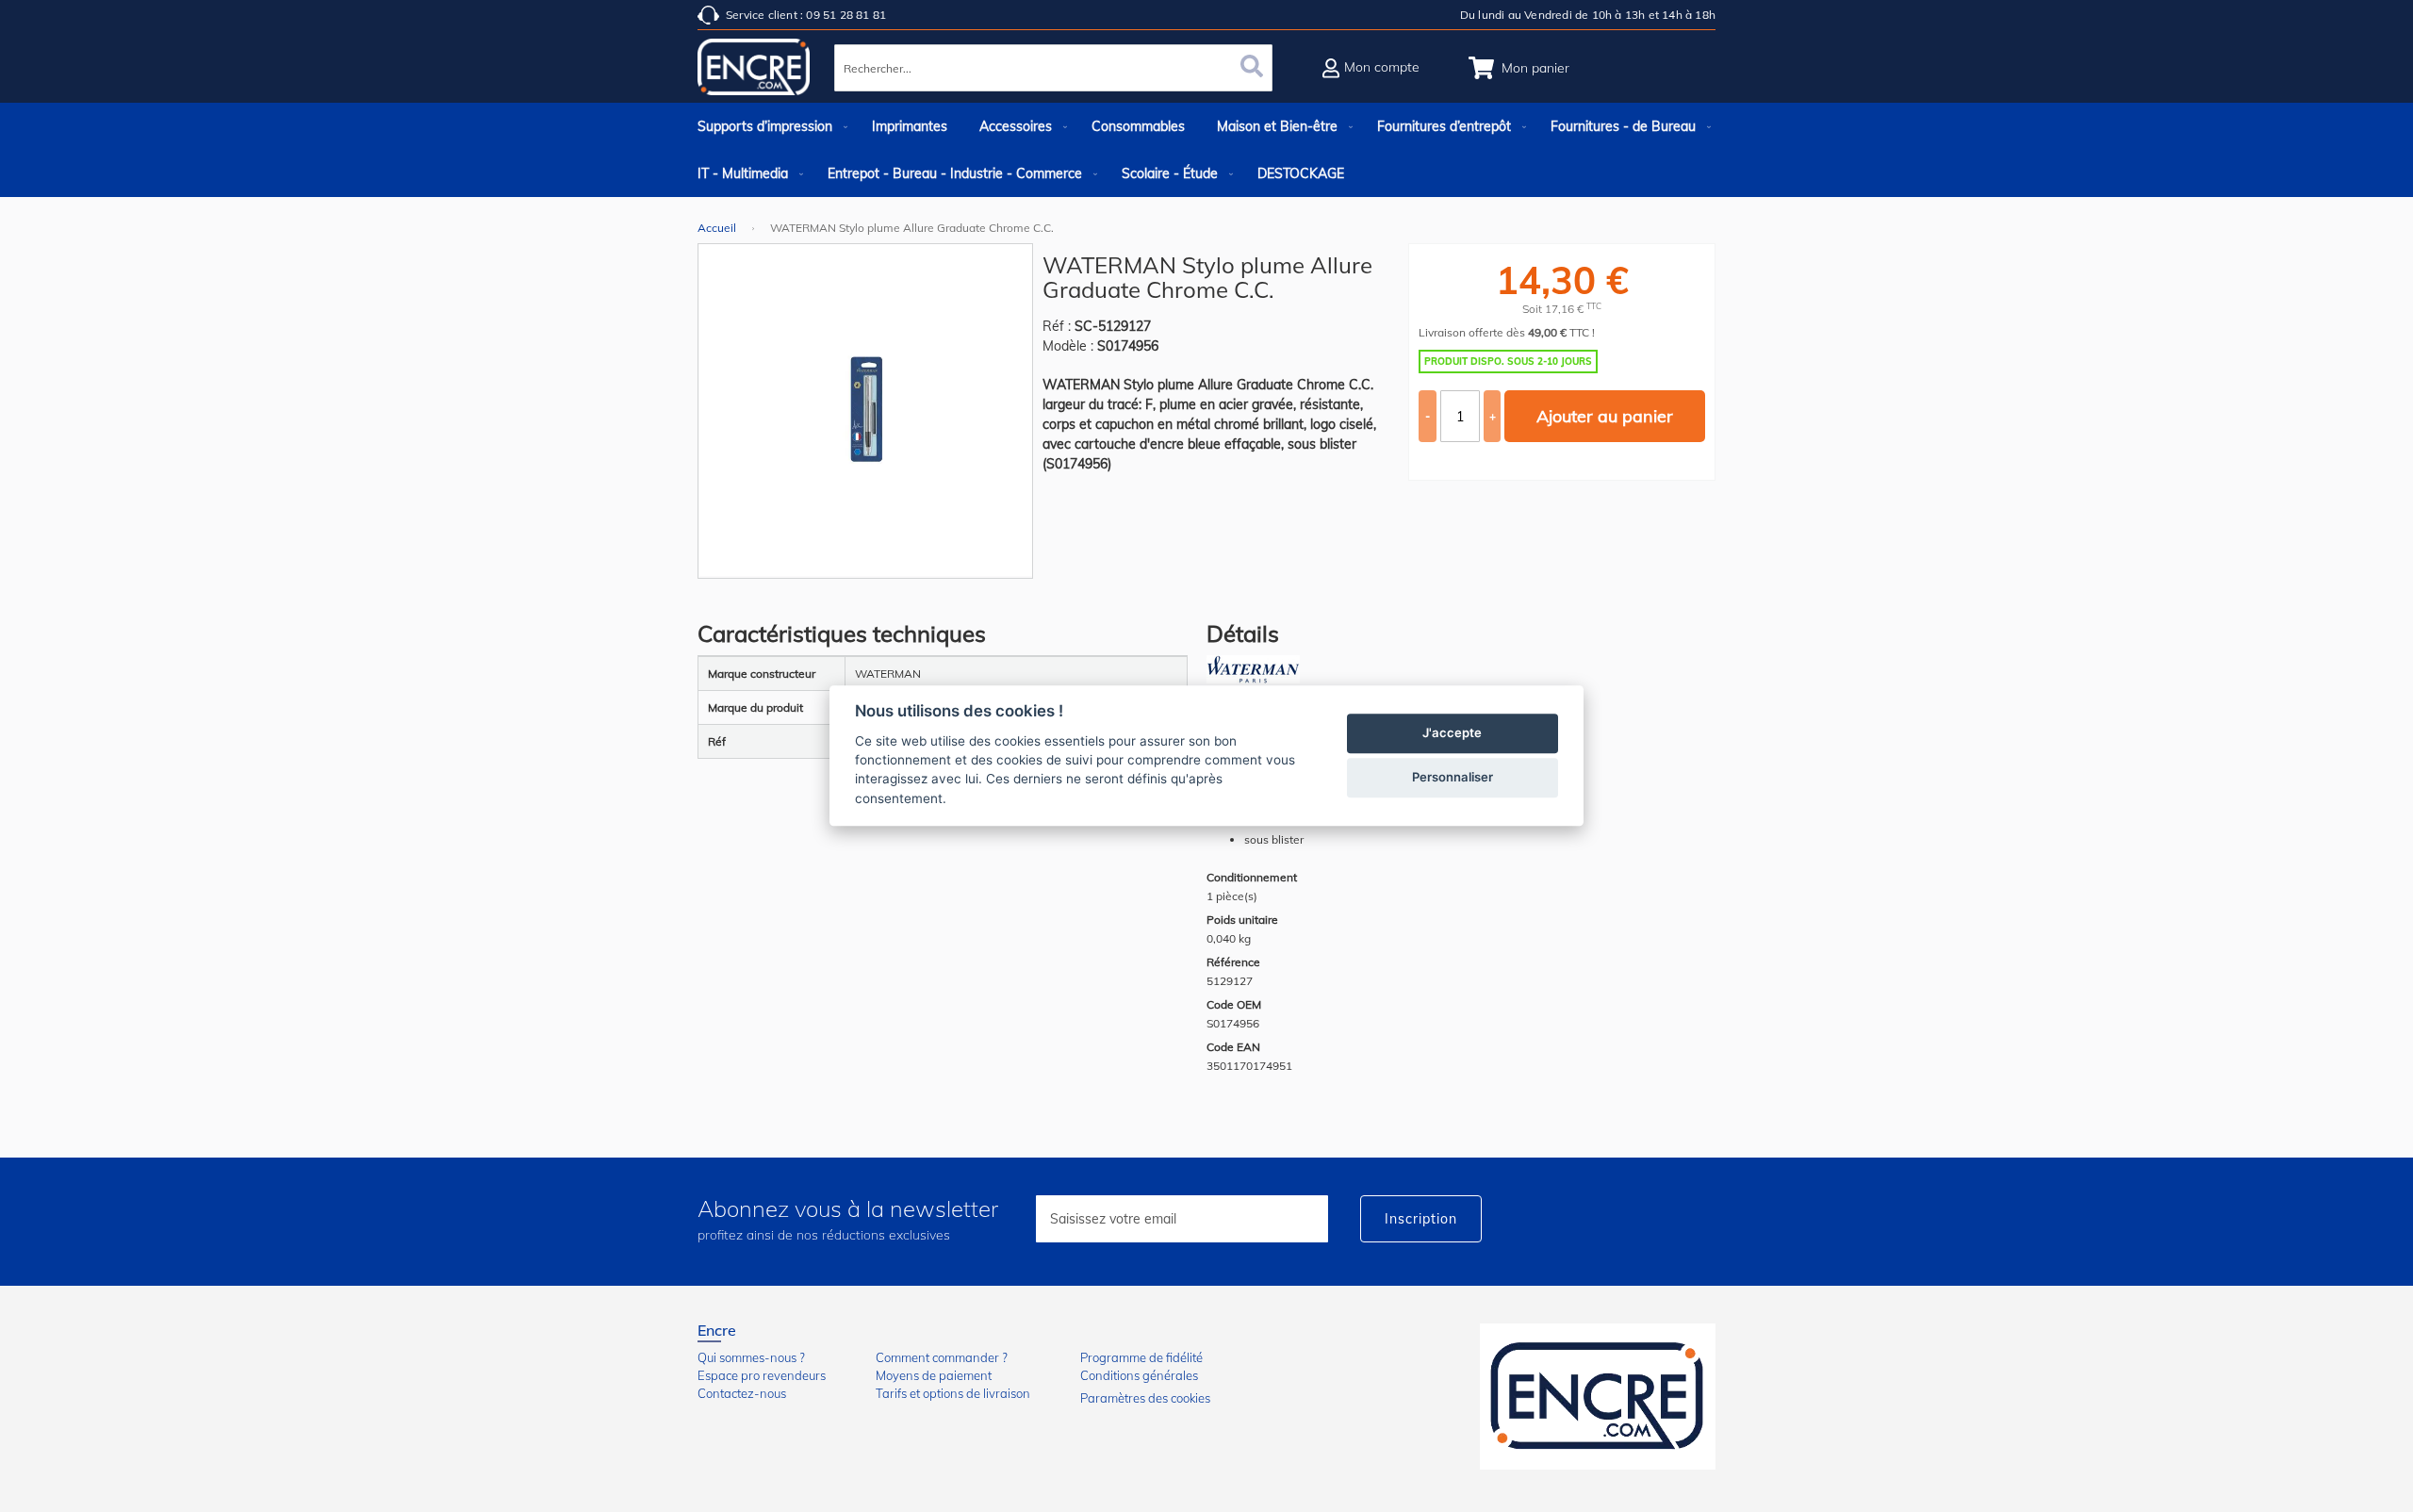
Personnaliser (1453, 778)
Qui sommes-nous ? (751, 1357)
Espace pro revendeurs (762, 1375)
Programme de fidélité (1141, 1357)
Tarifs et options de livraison (953, 1393)
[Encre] (1598, 1397)
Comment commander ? (942, 1357)
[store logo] (754, 71)
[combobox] (1053, 68)
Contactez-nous (742, 1393)
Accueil (717, 228)
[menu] (1206, 150)
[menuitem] (769, 126)
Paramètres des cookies (1145, 1398)
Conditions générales (1139, 1375)
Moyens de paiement (934, 1375)
